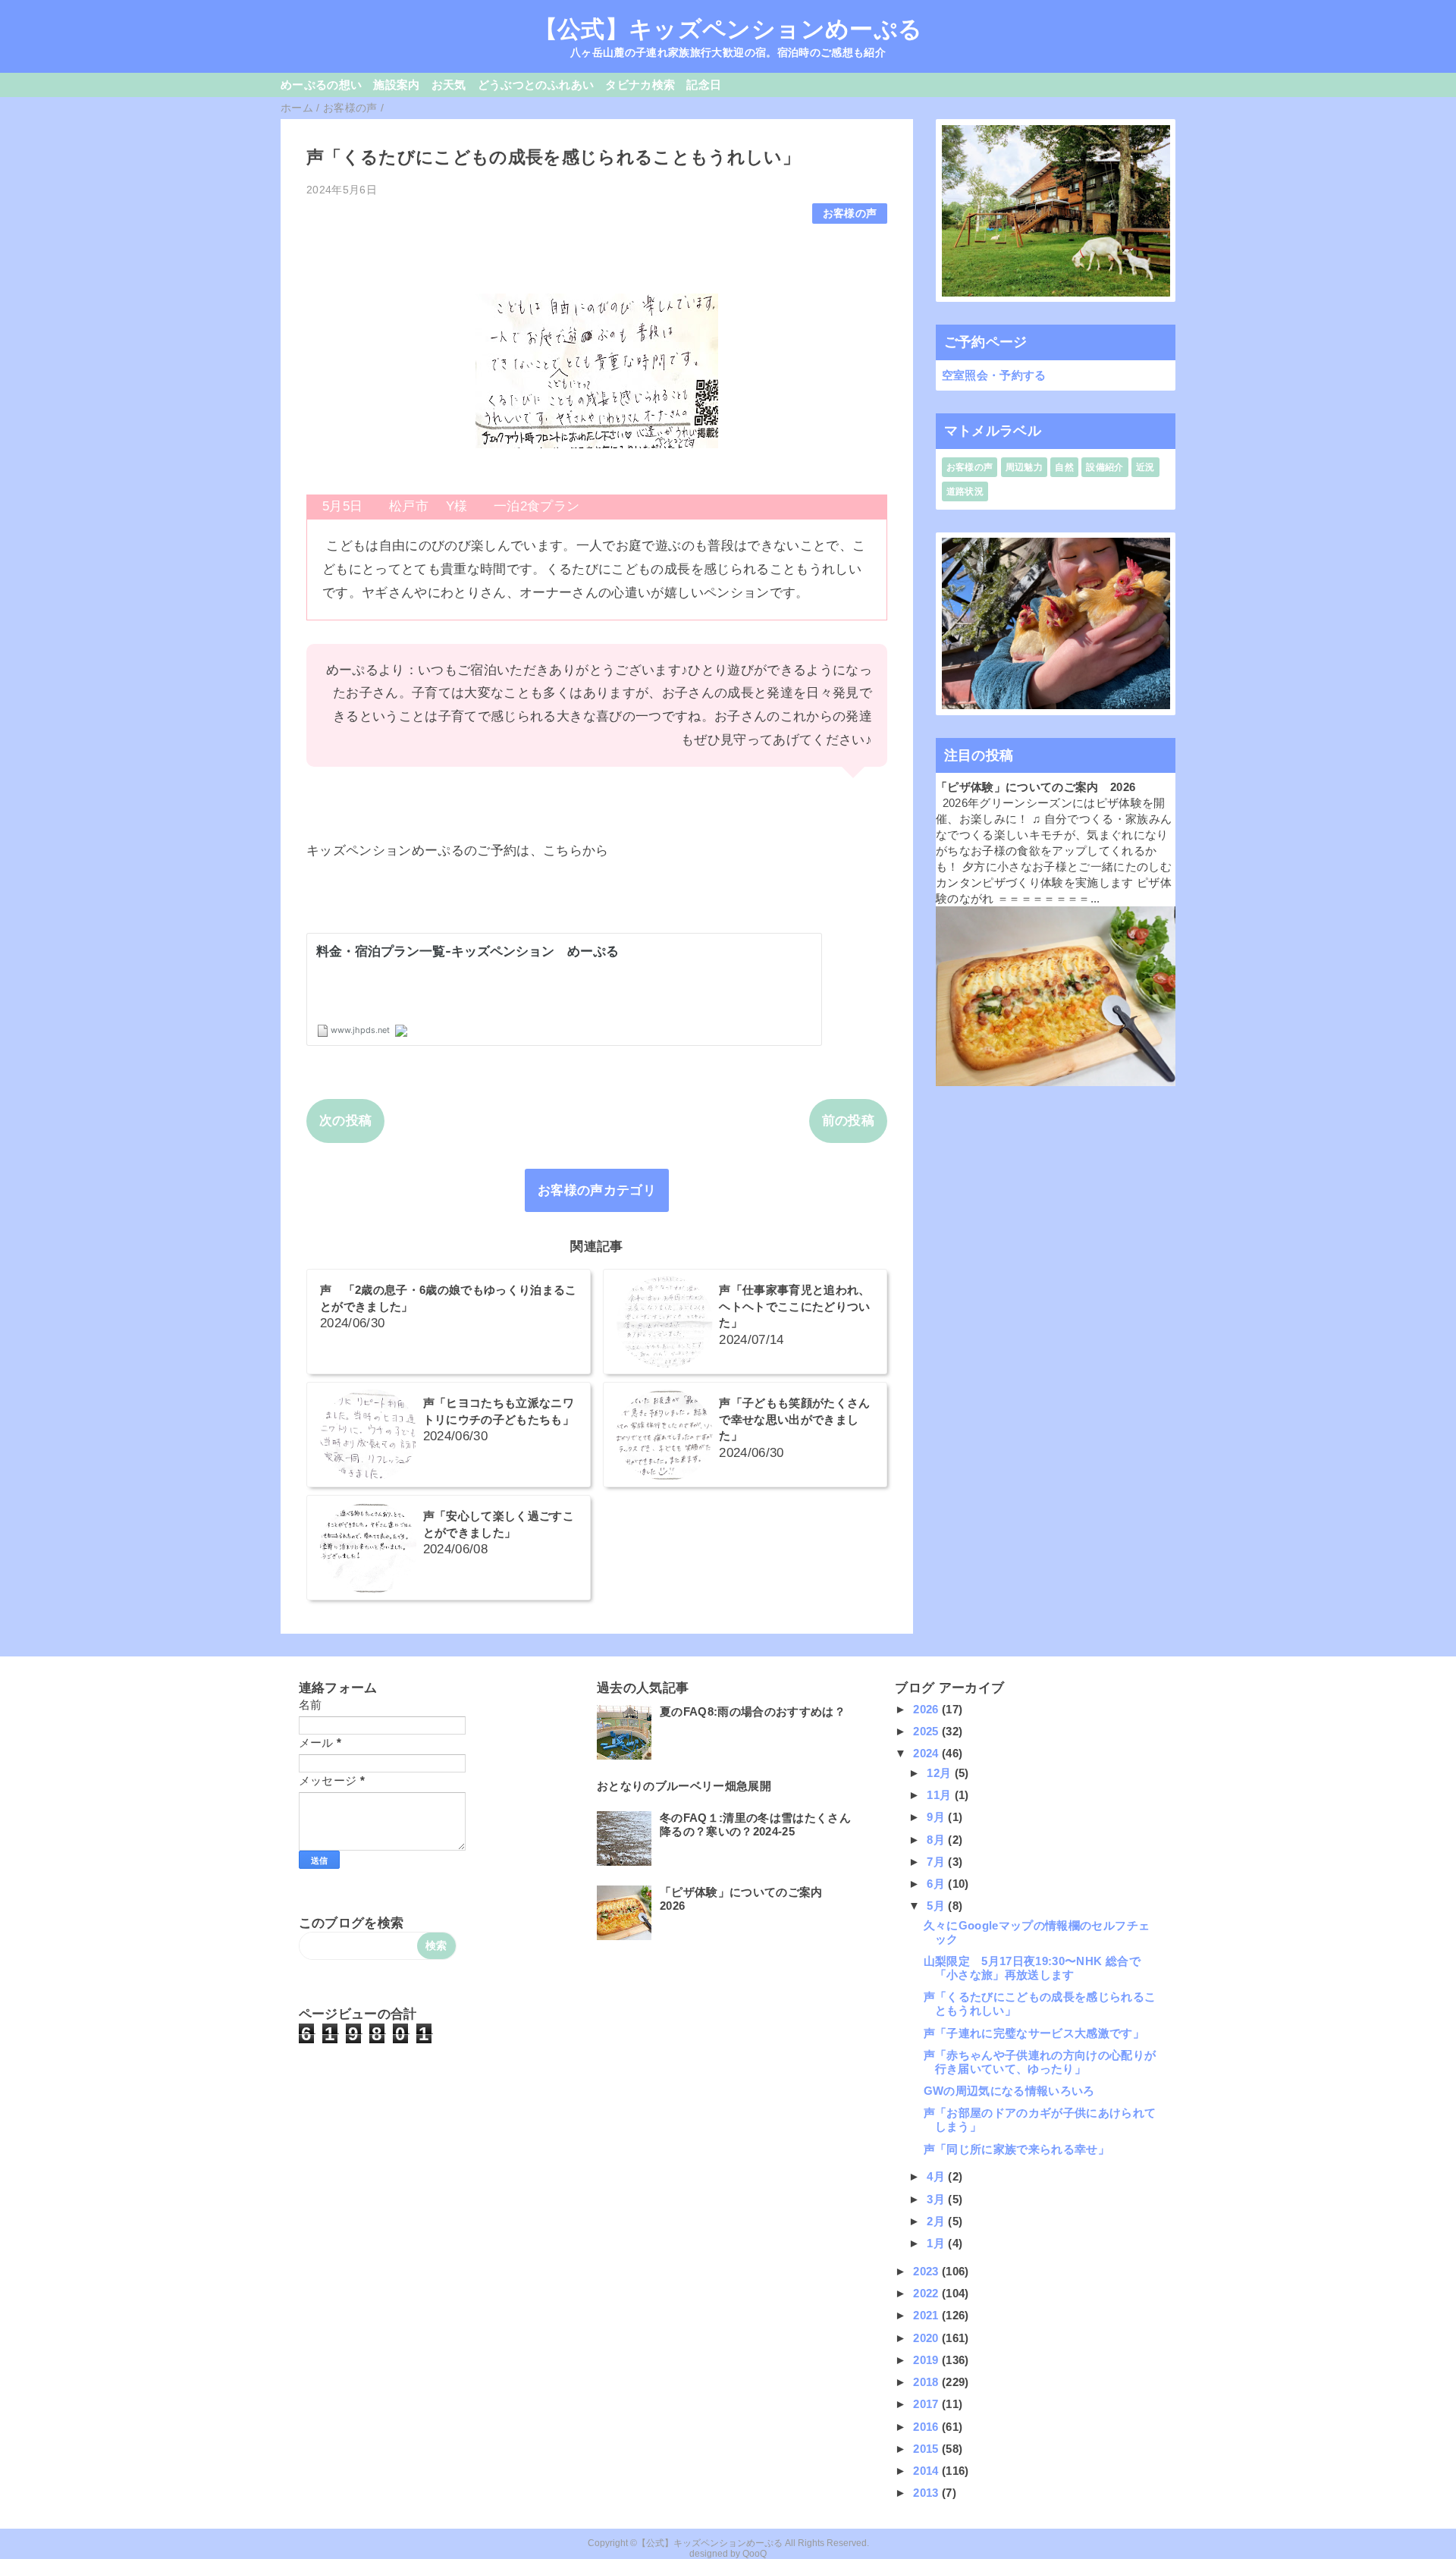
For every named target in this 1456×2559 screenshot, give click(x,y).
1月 (937, 2243)
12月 (940, 1773)
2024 (927, 1753)
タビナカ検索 (640, 85)
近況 (1145, 467)
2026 (927, 1709)
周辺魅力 (1024, 467)
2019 (927, 2360)
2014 (927, 2471)
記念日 (704, 85)
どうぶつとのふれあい (536, 85)
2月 (937, 2221)
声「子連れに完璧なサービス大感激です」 (1034, 2033)
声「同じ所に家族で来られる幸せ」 (1017, 2149)
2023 (927, 2271)
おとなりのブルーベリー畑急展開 (684, 1786)
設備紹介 (1105, 467)
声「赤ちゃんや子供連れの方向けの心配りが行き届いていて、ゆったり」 (1040, 2062)
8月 (937, 1840)
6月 (937, 1884)
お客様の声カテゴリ (597, 1190)
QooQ (755, 2554)
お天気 (449, 85)
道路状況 (965, 491)
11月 (940, 1795)
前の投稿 (848, 1121)
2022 (927, 2293)
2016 (927, 2427)
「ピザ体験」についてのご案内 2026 (1036, 787)
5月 (937, 1906)
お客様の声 (850, 214)
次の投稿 (345, 1121)
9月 (937, 1817)
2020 (927, 2338)
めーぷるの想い (321, 85)
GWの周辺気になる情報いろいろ (1009, 2091)
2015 (927, 2449)
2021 (927, 2315)
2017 (927, 2404)
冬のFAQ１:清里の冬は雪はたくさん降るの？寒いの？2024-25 (755, 1824)
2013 (927, 2493)
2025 (927, 1731)
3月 (937, 2199)
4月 (937, 2176)
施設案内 (396, 85)
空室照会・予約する (994, 375)
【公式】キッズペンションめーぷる (728, 29)
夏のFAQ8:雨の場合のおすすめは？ (753, 1711)
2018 (927, 2382)
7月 (937, 1862)
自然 (1064, 467)
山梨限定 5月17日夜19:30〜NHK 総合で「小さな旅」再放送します (1032, 1968)
